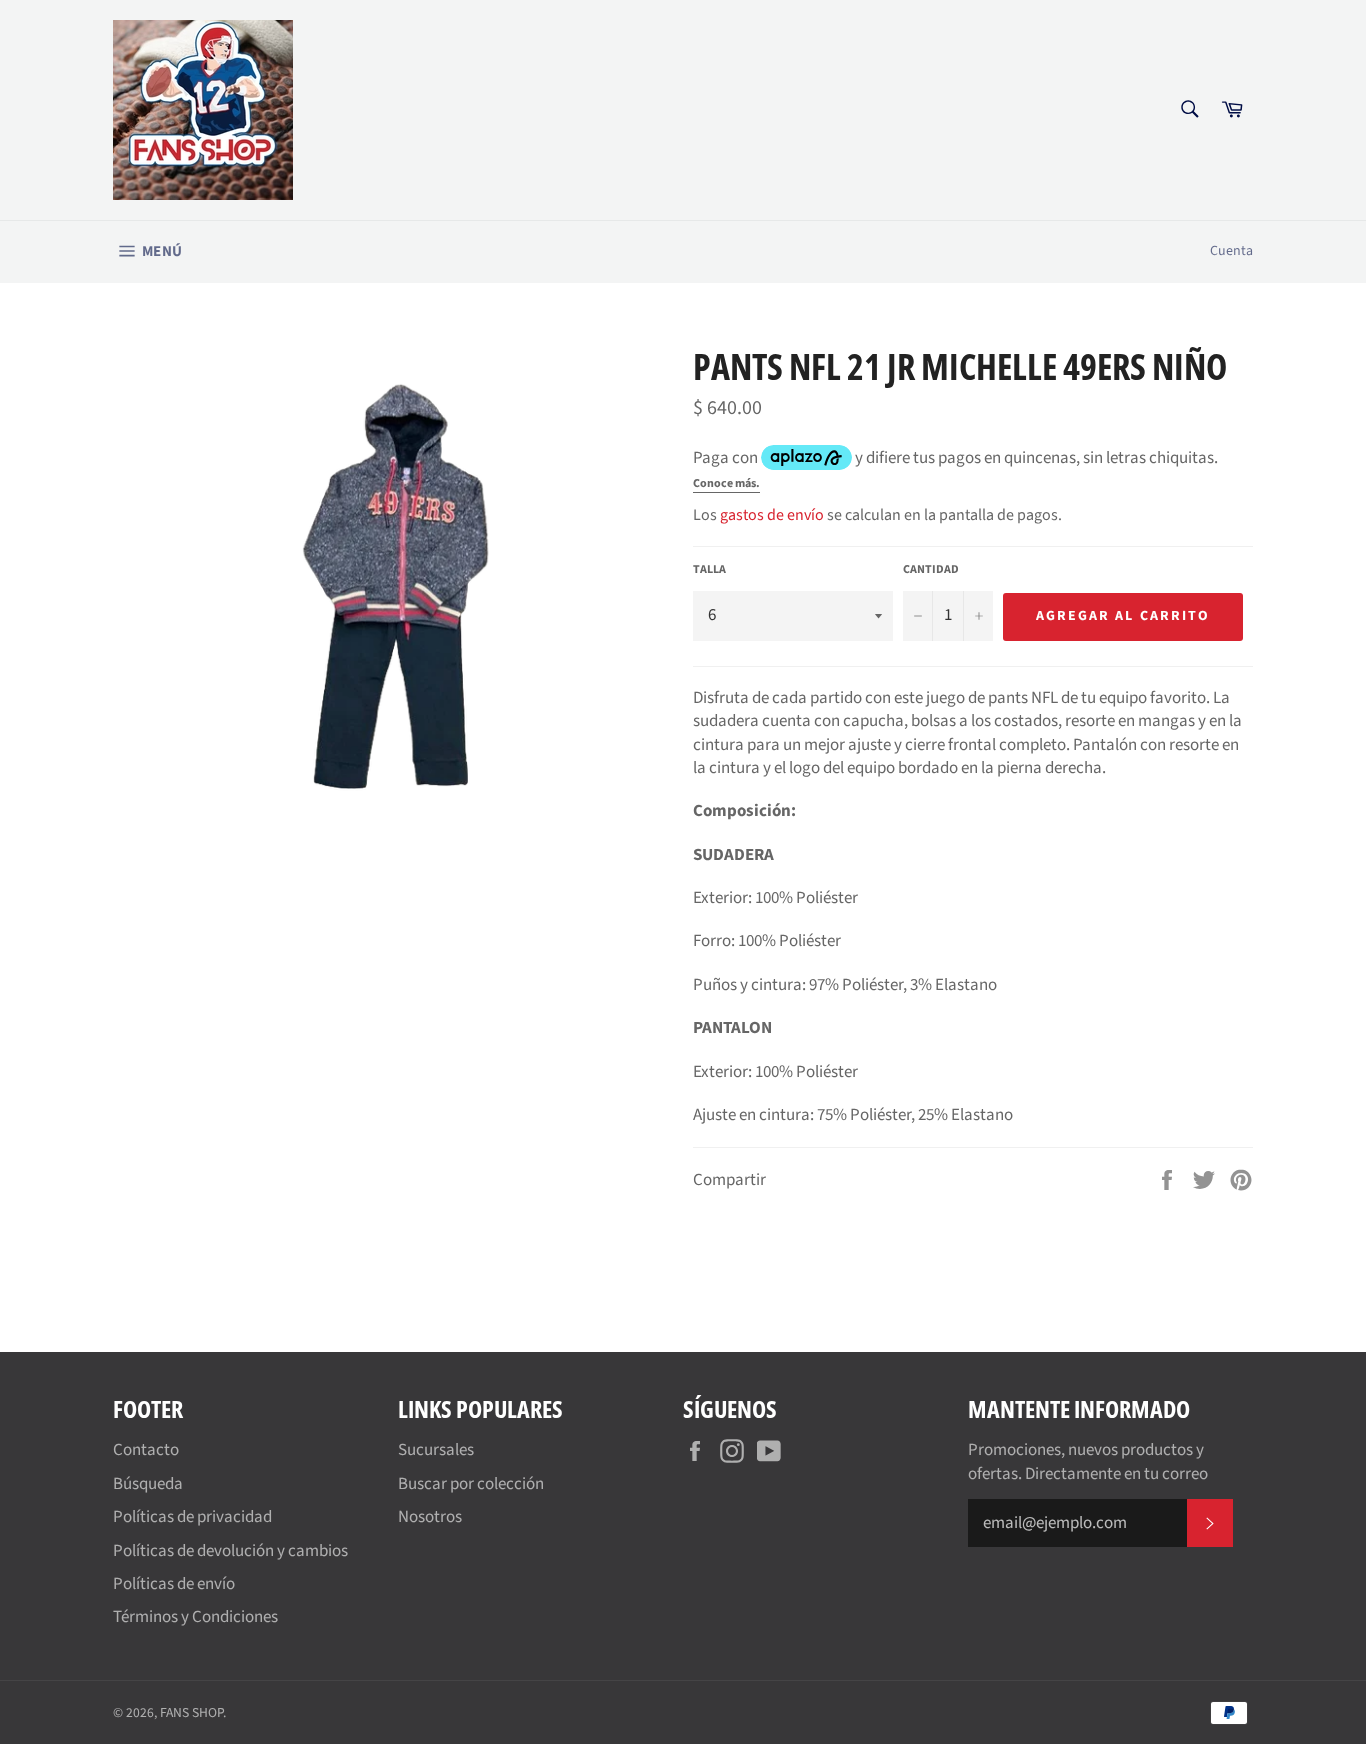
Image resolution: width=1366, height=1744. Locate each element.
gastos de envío (772, 515)
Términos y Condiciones (195, 1617)
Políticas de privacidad (192, 1517)
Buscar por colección (471, 1484)
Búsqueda (148, 1484)
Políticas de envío (174, 1584)
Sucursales (436, 1450)
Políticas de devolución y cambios (230, 1551)
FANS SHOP (191, 1712)
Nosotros (430, 1517)
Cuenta (1231, 251)
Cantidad (931, 570)
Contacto (146, 1450)
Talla (709, 570)
